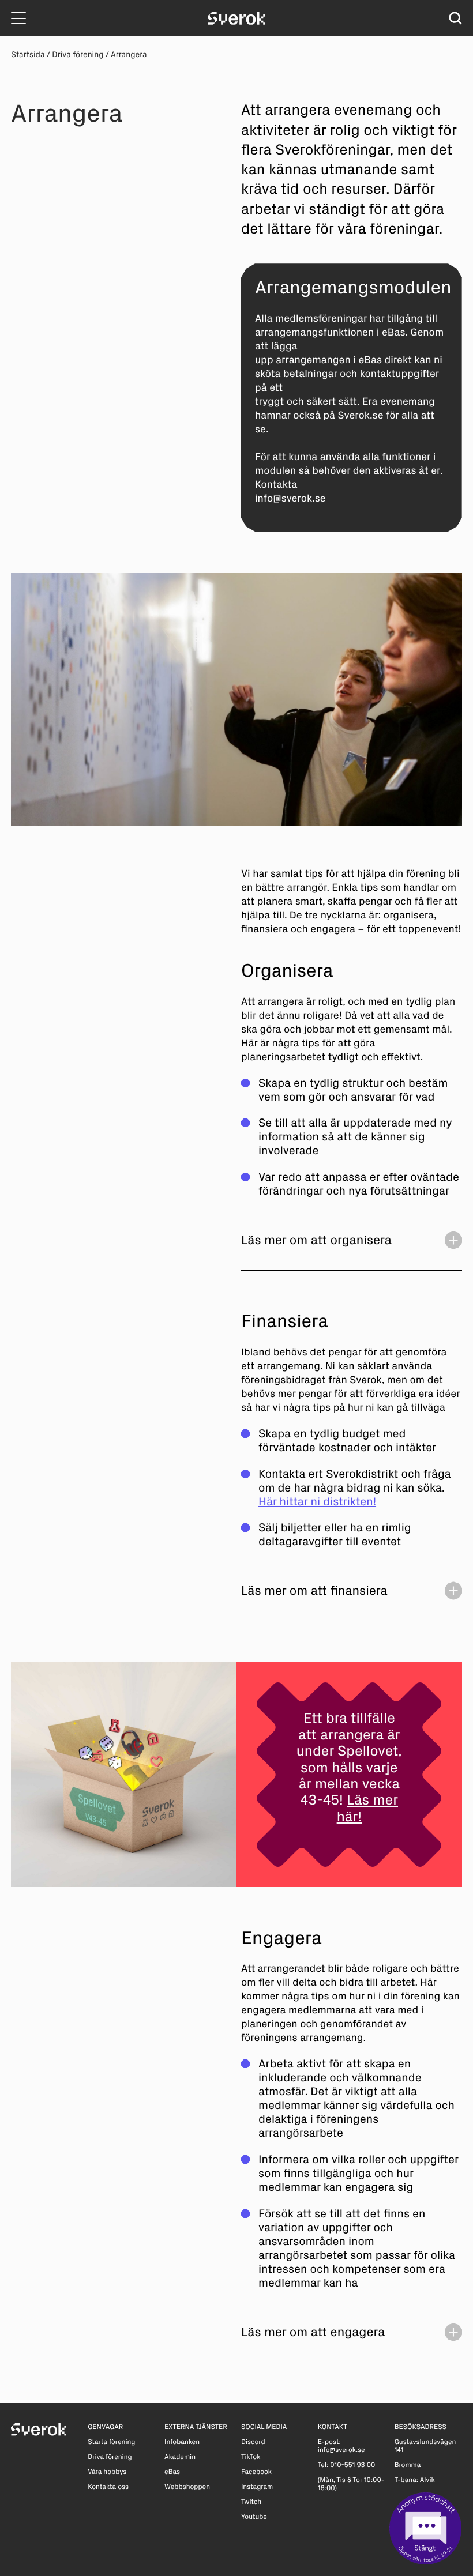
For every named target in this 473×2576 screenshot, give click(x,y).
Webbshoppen (187, 2487)
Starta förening (111, 2442)
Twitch (251, 2502)
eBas (172, 2472)
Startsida (28, 54)
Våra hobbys (107, 2472)
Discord (253, 2442)
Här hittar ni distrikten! (317, 1502)
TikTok (251, 2457)
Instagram (257, 2487)
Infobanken (182, 2442)
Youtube (254, 2517)
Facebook (256, 2472)
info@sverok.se (341, 2450)
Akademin (180, 2457)
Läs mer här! (367, 1808)
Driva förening (78, 54)
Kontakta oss (108, 2487)
